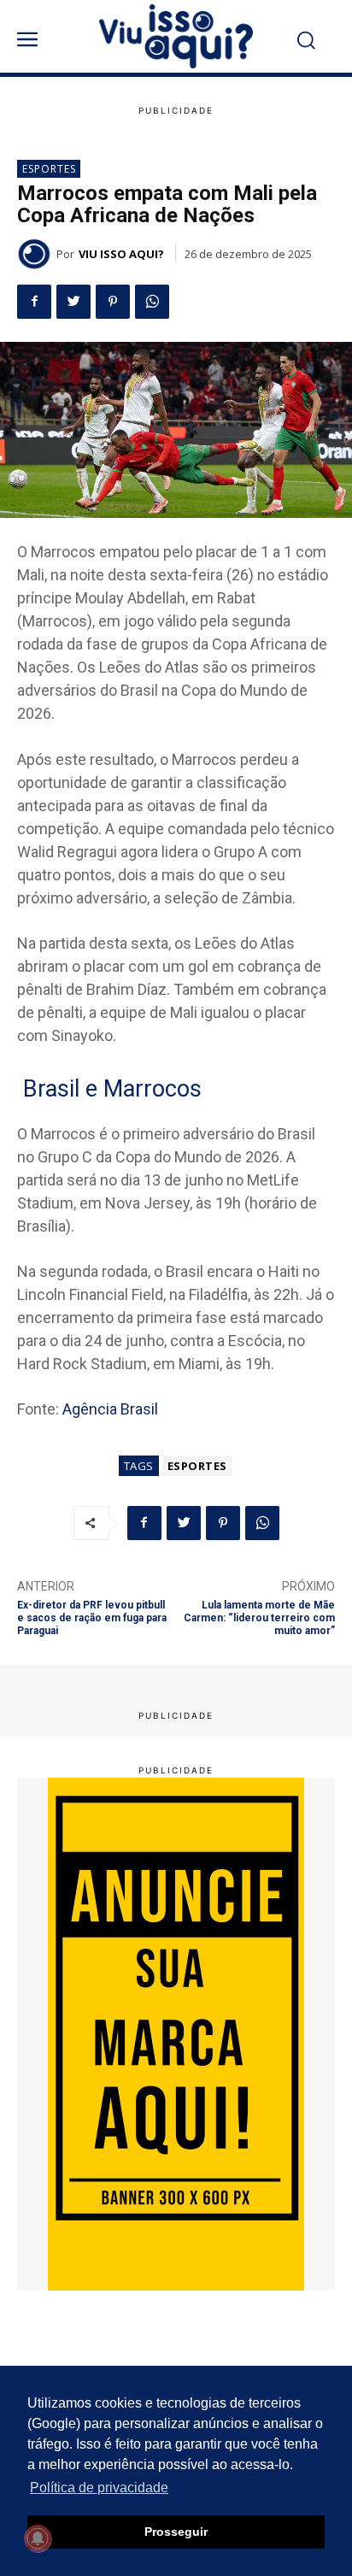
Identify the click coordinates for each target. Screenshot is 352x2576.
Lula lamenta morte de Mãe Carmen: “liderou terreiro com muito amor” (259, 1618)
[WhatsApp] (152, 302)
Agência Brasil (110, 1409)
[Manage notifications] (38, 2538)
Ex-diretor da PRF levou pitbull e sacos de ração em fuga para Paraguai (92, 1618)
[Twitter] (73, 302)
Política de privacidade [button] (99, 2488)
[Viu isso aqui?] (37, 254)
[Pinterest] (113, 302)
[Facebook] (34, 302)
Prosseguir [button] (176, 2532)
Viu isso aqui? (121, 254)
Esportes (49, 169)
